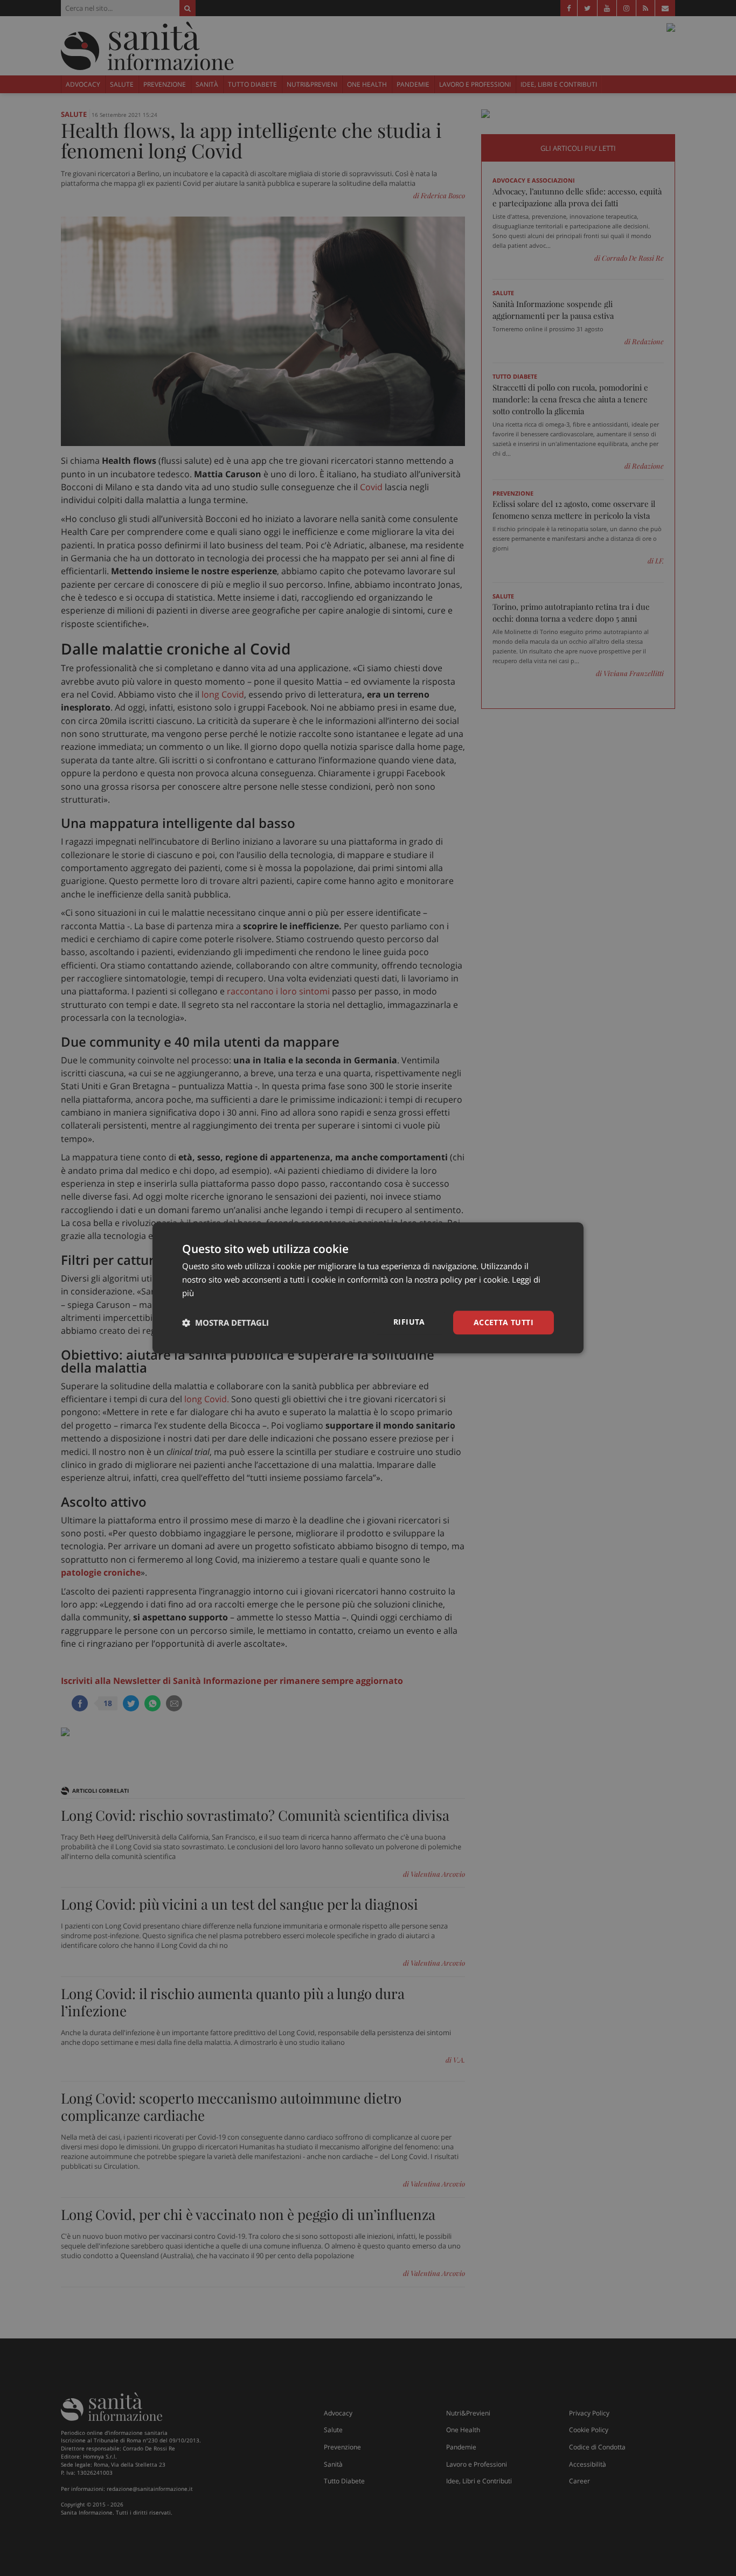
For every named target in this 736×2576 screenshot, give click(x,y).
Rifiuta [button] (409, 1322)
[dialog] (368, 1288)
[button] (225, 1322)
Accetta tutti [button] (504, 1322)
